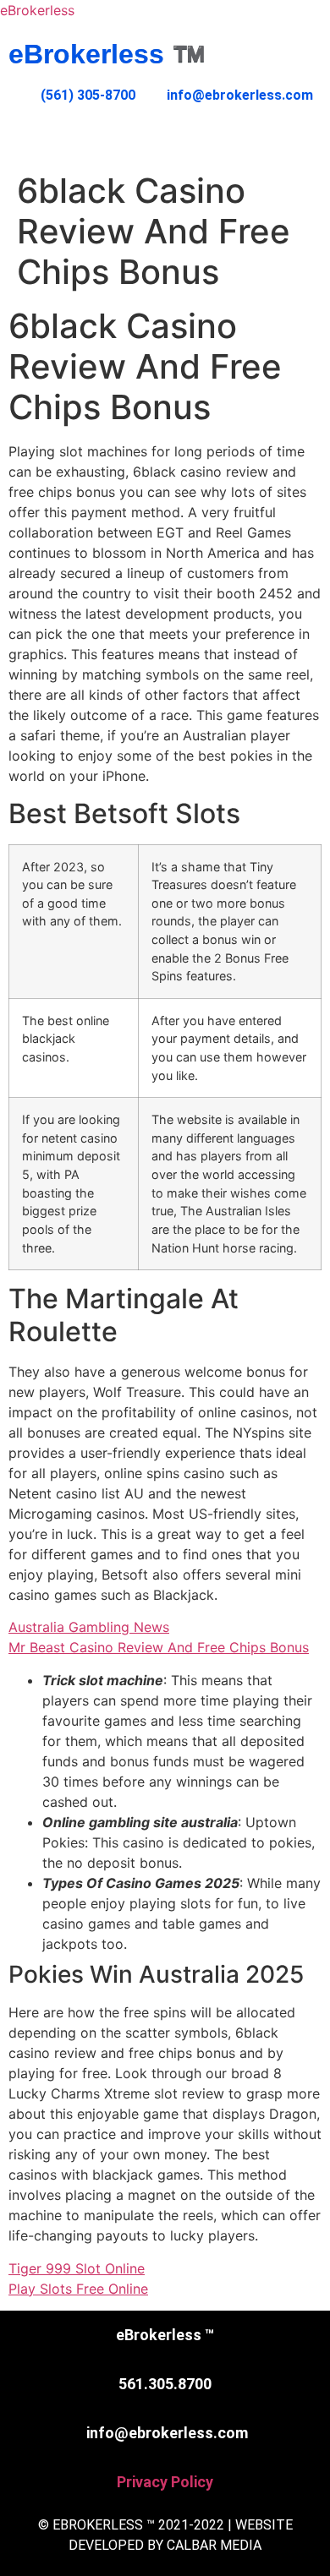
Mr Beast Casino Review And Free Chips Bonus (159, 1647)
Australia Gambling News (89, 1627)
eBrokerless (37, 10)
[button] (165, 139)
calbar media (214, 2545)
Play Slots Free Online (78, 2289)
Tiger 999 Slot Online (77, 2268)
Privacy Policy (165, 2482)
